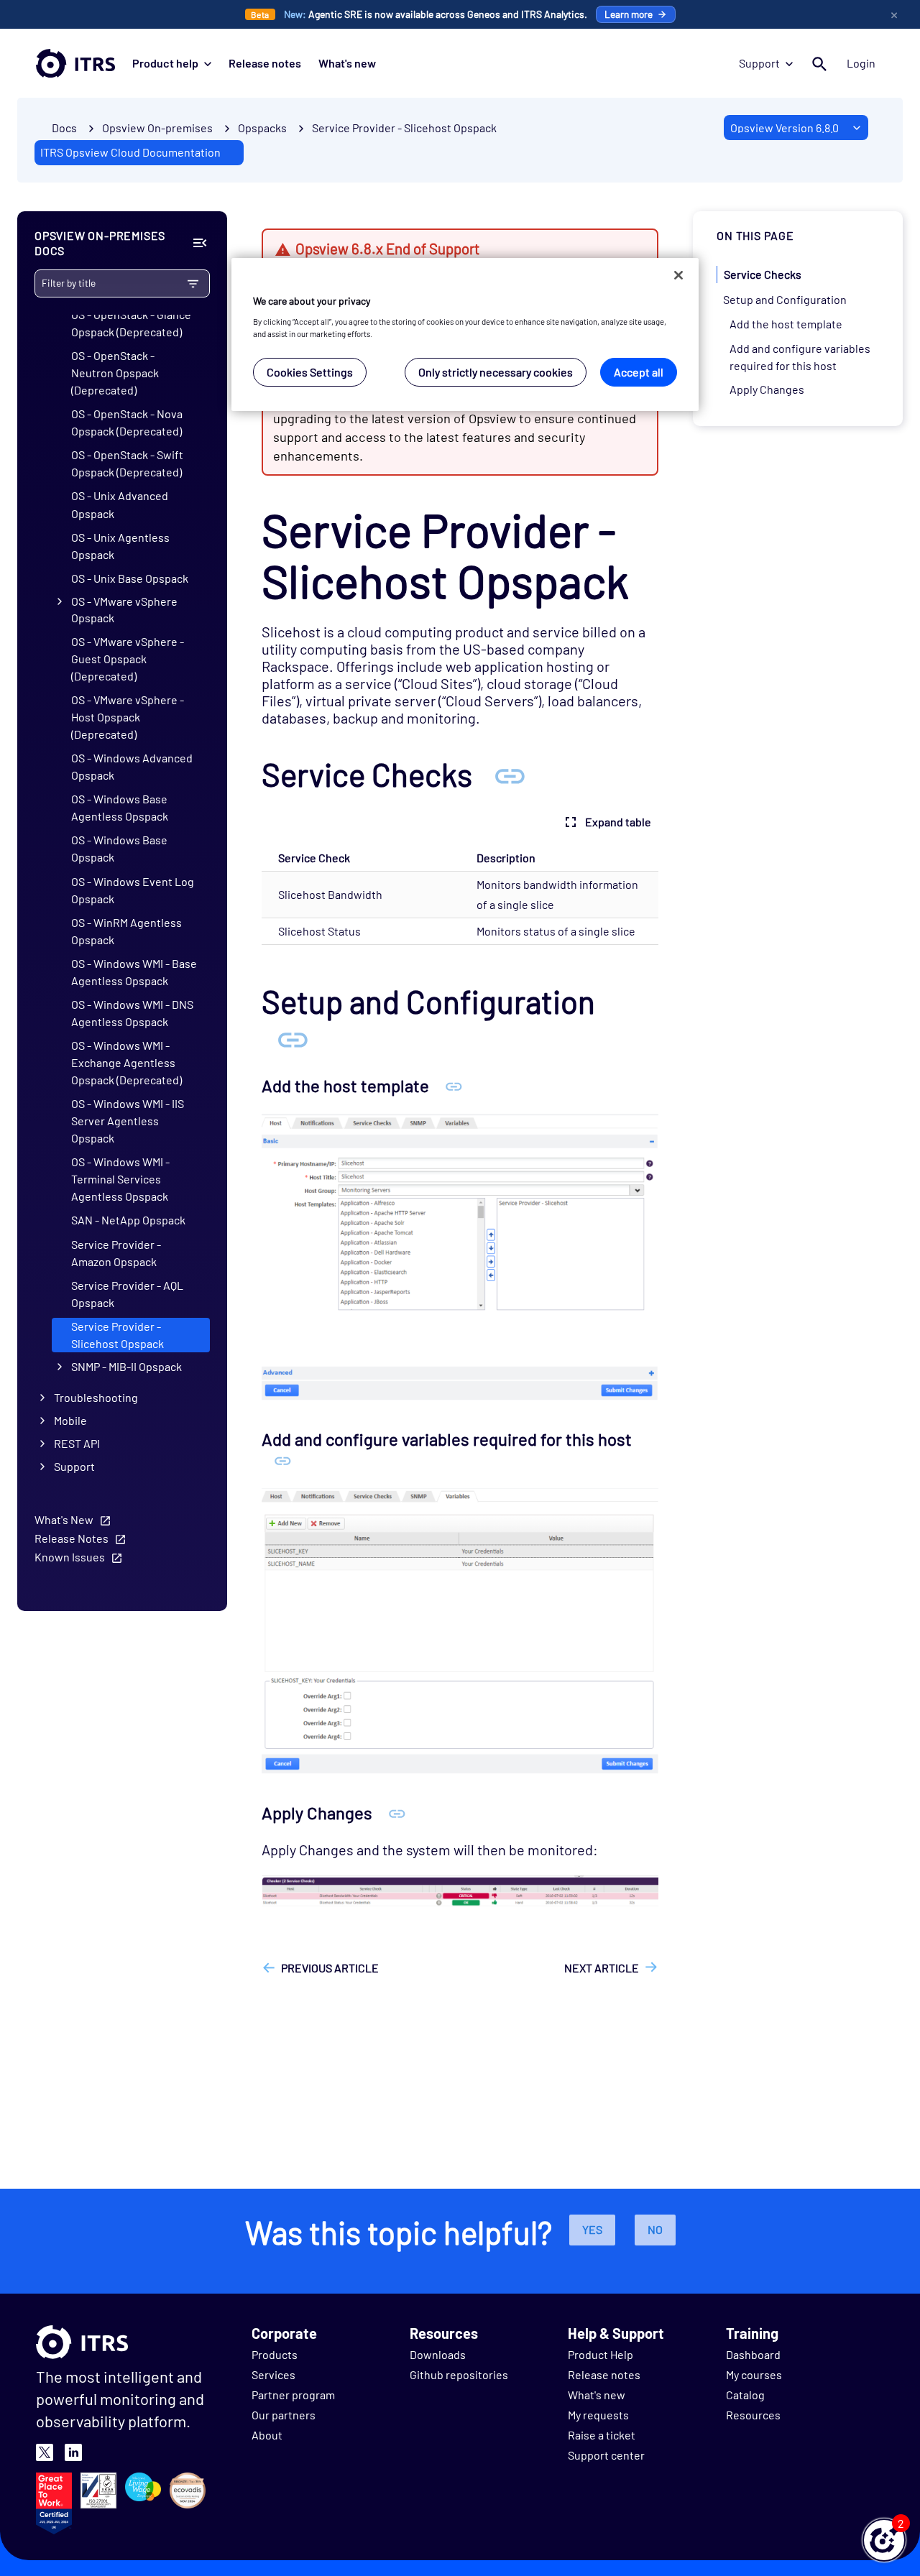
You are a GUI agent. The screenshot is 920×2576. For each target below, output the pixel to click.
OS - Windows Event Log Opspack (133, 889)
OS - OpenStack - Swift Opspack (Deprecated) (127, 463)
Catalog (745, 2395)
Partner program (293, 2395)
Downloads (438, 2354)
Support (759, 63)
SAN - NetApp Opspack (128, 1220)
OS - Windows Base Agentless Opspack (120, 807)
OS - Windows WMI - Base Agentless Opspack (134, 971)
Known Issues (70, 1557)
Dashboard (753, 2354)
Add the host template (786, 323)
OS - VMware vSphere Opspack (124, 609)
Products (275, 2354)
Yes (592, 2229)
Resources (753, 2415)
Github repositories (459, 2374)
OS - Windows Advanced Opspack (132, 766)
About (267, 2435)
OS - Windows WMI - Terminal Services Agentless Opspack (120, 1179)
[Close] (678, 275)
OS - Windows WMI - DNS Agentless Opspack (132, 1013)
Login (861, 63)
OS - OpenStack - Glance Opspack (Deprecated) (131, 323)
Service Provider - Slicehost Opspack (404, 128)
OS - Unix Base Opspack (130, 578)
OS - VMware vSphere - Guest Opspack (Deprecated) (128, 659)
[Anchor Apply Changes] (397, 1813)
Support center (606, 2455)
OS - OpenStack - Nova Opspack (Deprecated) (127, 422)
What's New (64, 1519)
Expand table (618, 822)
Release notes (265, 63)
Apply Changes (767, 389)
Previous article (330, 1968)
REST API (77, 1443)
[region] (465, 334)
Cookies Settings (310, 371)
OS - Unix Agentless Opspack (120, 545)
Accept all (639, 371)
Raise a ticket (602, 2435)
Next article (602, 1968)
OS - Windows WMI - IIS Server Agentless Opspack (128, 1121)
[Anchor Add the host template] (454, 1085)
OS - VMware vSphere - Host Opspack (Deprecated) (128, 717)
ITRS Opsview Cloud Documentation (130, 152)
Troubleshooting (96, 1397)
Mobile (70, 1420)
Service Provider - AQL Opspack (127, 1293)
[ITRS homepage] (75, 63)
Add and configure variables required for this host (800, 356)
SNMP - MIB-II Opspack (126, 1366)
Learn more (629, 14)
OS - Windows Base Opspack (119, 848)
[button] (884, 2540)
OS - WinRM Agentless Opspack (126, 930)
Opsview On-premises (157, 128)
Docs (64, 128)
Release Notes (72, 1538)
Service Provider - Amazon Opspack (116, 1252)
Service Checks (763, 274)
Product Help (601, 2354)
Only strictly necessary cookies (496, 371)
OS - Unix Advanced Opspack (120, 504)
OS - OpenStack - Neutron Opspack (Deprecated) (115, 373)
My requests (598, 2415)
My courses (754, 2374)
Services (273, 2374)
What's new (347, 63)
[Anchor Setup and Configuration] (293, 1038)
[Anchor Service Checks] (510, 774)
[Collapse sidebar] (199, 243)
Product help (165, 63)
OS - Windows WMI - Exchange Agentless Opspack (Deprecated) (126, 1062)
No (655, 2229)
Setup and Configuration (785, 299)
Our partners (284, 2415)
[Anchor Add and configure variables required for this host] (283, 1460)
